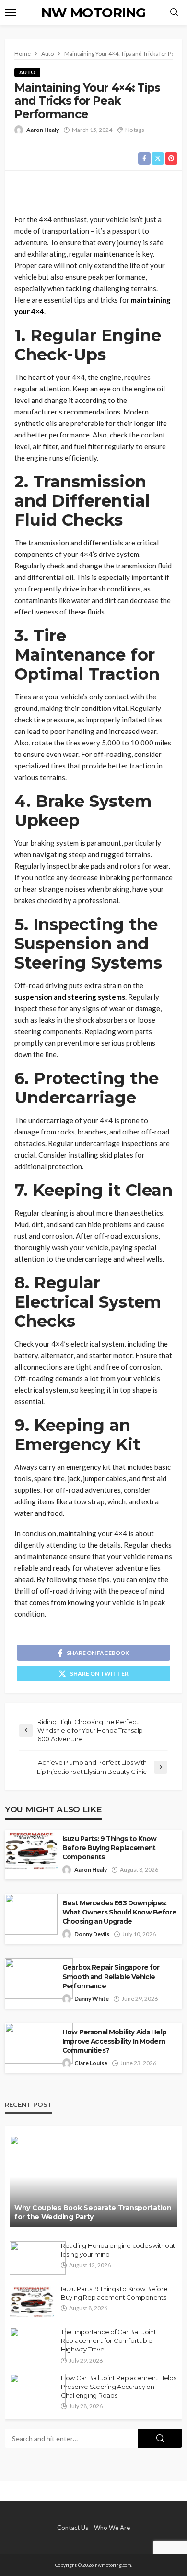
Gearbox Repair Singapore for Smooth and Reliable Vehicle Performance (111, 1976)
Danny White (92, 1999)
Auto (27, 72)
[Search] (174, 12)
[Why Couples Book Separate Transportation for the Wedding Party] (93, 2181)
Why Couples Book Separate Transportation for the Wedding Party (93, 2212)
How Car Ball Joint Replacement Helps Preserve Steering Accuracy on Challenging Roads (119, 2387)
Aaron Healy (43, 130)
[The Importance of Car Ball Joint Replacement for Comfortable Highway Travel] (38, 2344)
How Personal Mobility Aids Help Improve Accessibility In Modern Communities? (114, 2041)
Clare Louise (91, 2063)
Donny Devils (92, 1934)
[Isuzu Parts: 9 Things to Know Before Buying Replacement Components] (32, 2301)
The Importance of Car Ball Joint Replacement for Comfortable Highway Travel (109, 2340)
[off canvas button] (11, 12)
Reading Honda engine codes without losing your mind (118, 2250)
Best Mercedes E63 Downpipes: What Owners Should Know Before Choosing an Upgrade (119, 1912)
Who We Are (112, 2528)
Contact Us (73, 2528)
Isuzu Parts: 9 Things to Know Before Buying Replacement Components (110, 1848)
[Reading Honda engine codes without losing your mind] (38, 2258)
